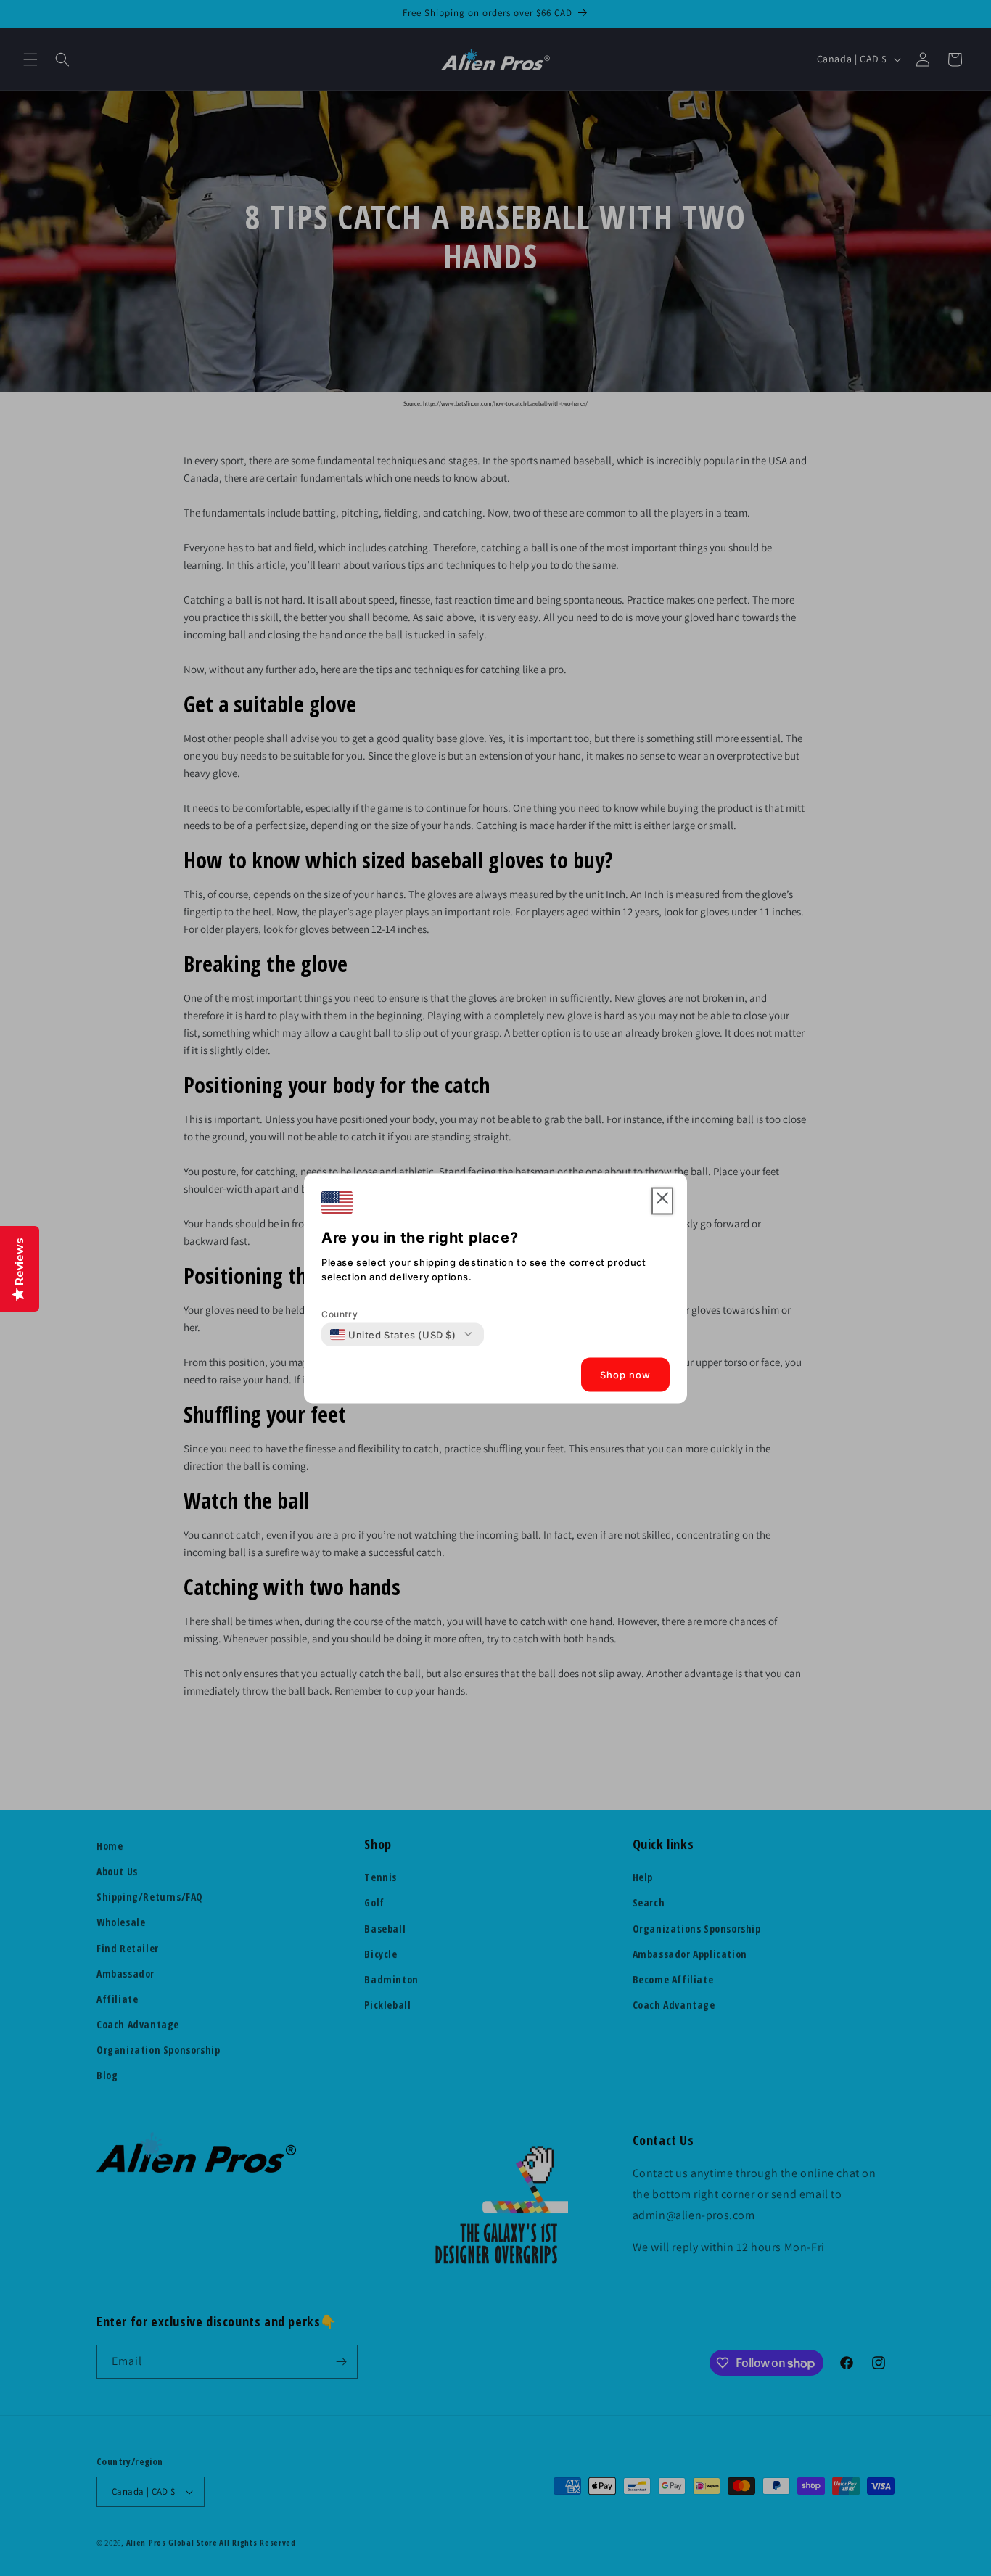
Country (340, 1313)
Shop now (625, 1375)
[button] (662, 1201)
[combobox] (393, 1334)
